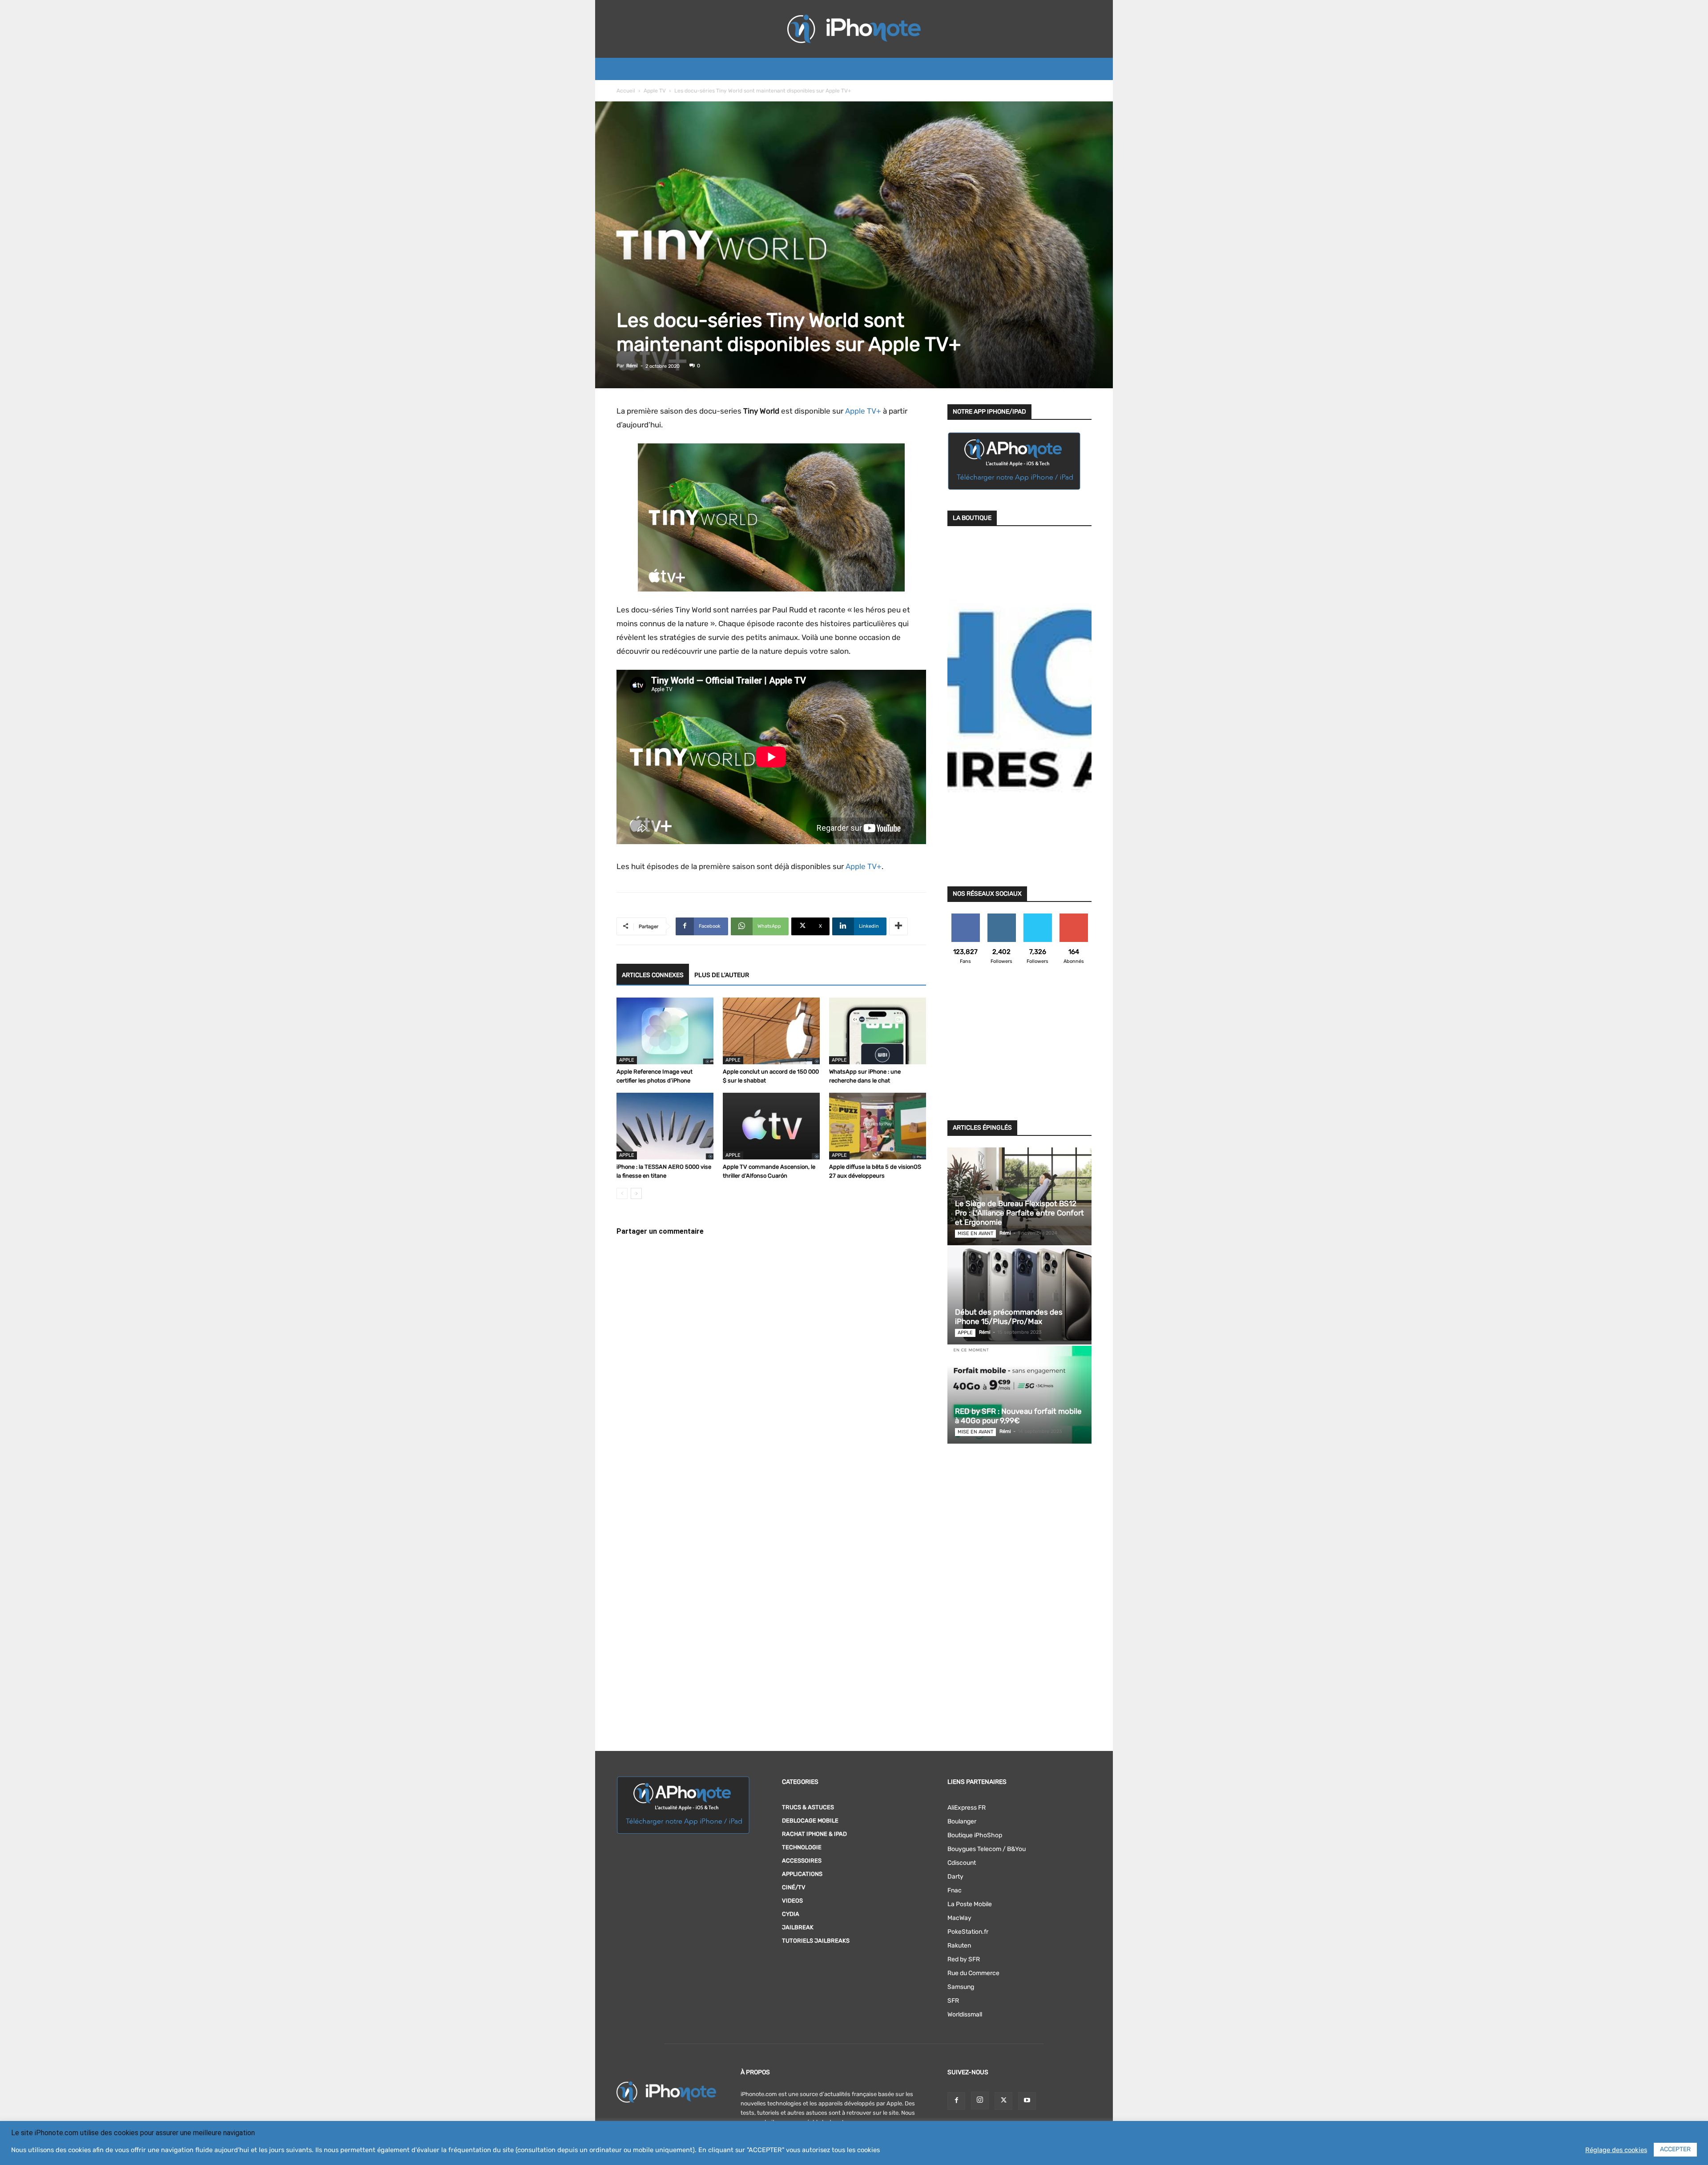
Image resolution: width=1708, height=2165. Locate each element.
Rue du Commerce (973, 1973)
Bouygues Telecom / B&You (987, 1849)
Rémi (632, 366)
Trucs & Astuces (808, 1807)
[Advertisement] (1019, 1048)
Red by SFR (964, 1959)
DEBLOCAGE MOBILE (810, 1821)
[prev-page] (622, 1193)
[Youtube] (1027, 2101)
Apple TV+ (863, 411)
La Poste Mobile (970, 1904)
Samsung (961, 1987)
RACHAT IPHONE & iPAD (814, 1834)
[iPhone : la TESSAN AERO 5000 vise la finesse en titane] (665, 1126)
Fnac (955, 1890)
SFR (953, 2001)
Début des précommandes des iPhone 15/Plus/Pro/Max (1009, 1317)
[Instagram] (980, 2101)
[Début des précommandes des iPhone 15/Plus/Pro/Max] (1019, 1296)
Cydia (791, 1914)
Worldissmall (965, 2014)
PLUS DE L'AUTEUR (722, 975)
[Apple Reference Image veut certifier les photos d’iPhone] (665, 1031)
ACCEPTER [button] (1675, 2149)
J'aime (966, 917)
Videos (792, 1901)
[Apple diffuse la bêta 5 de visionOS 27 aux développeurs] (878, 1126)
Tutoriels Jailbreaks (816, 1941)
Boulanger (962, 1821)
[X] (1003, 2101)
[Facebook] (956, 2101)
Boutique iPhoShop (975, 1835)
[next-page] (636, 1193)
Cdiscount (962, 1863)
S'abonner (1074, 917)
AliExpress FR (967, 1808)
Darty (955, 1877)
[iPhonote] (854, 29)
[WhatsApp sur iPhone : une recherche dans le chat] (878, 1031)
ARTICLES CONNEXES (653, 975)
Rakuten (959, 1946)
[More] (898, 926)
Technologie (802, 1847)
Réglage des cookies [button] (1616, 2150)
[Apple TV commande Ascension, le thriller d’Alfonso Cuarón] (771, 1126)
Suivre (1001, 917)
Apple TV (655, 91)
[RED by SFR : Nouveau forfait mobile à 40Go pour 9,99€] (1019, 1395)
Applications (802, 1874)
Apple (627, 1060)
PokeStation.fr (968, 1932)
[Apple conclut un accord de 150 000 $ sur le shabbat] (771, 1031)
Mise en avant (975, 1233)
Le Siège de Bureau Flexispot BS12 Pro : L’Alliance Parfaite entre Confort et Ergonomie (1019, 1213)
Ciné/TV (794, 1887)
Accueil (626, 91)
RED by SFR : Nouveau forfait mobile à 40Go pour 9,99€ (1018, 1416)
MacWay (959, 1918)
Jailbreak (798, 1927)
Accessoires (802, 1861)
